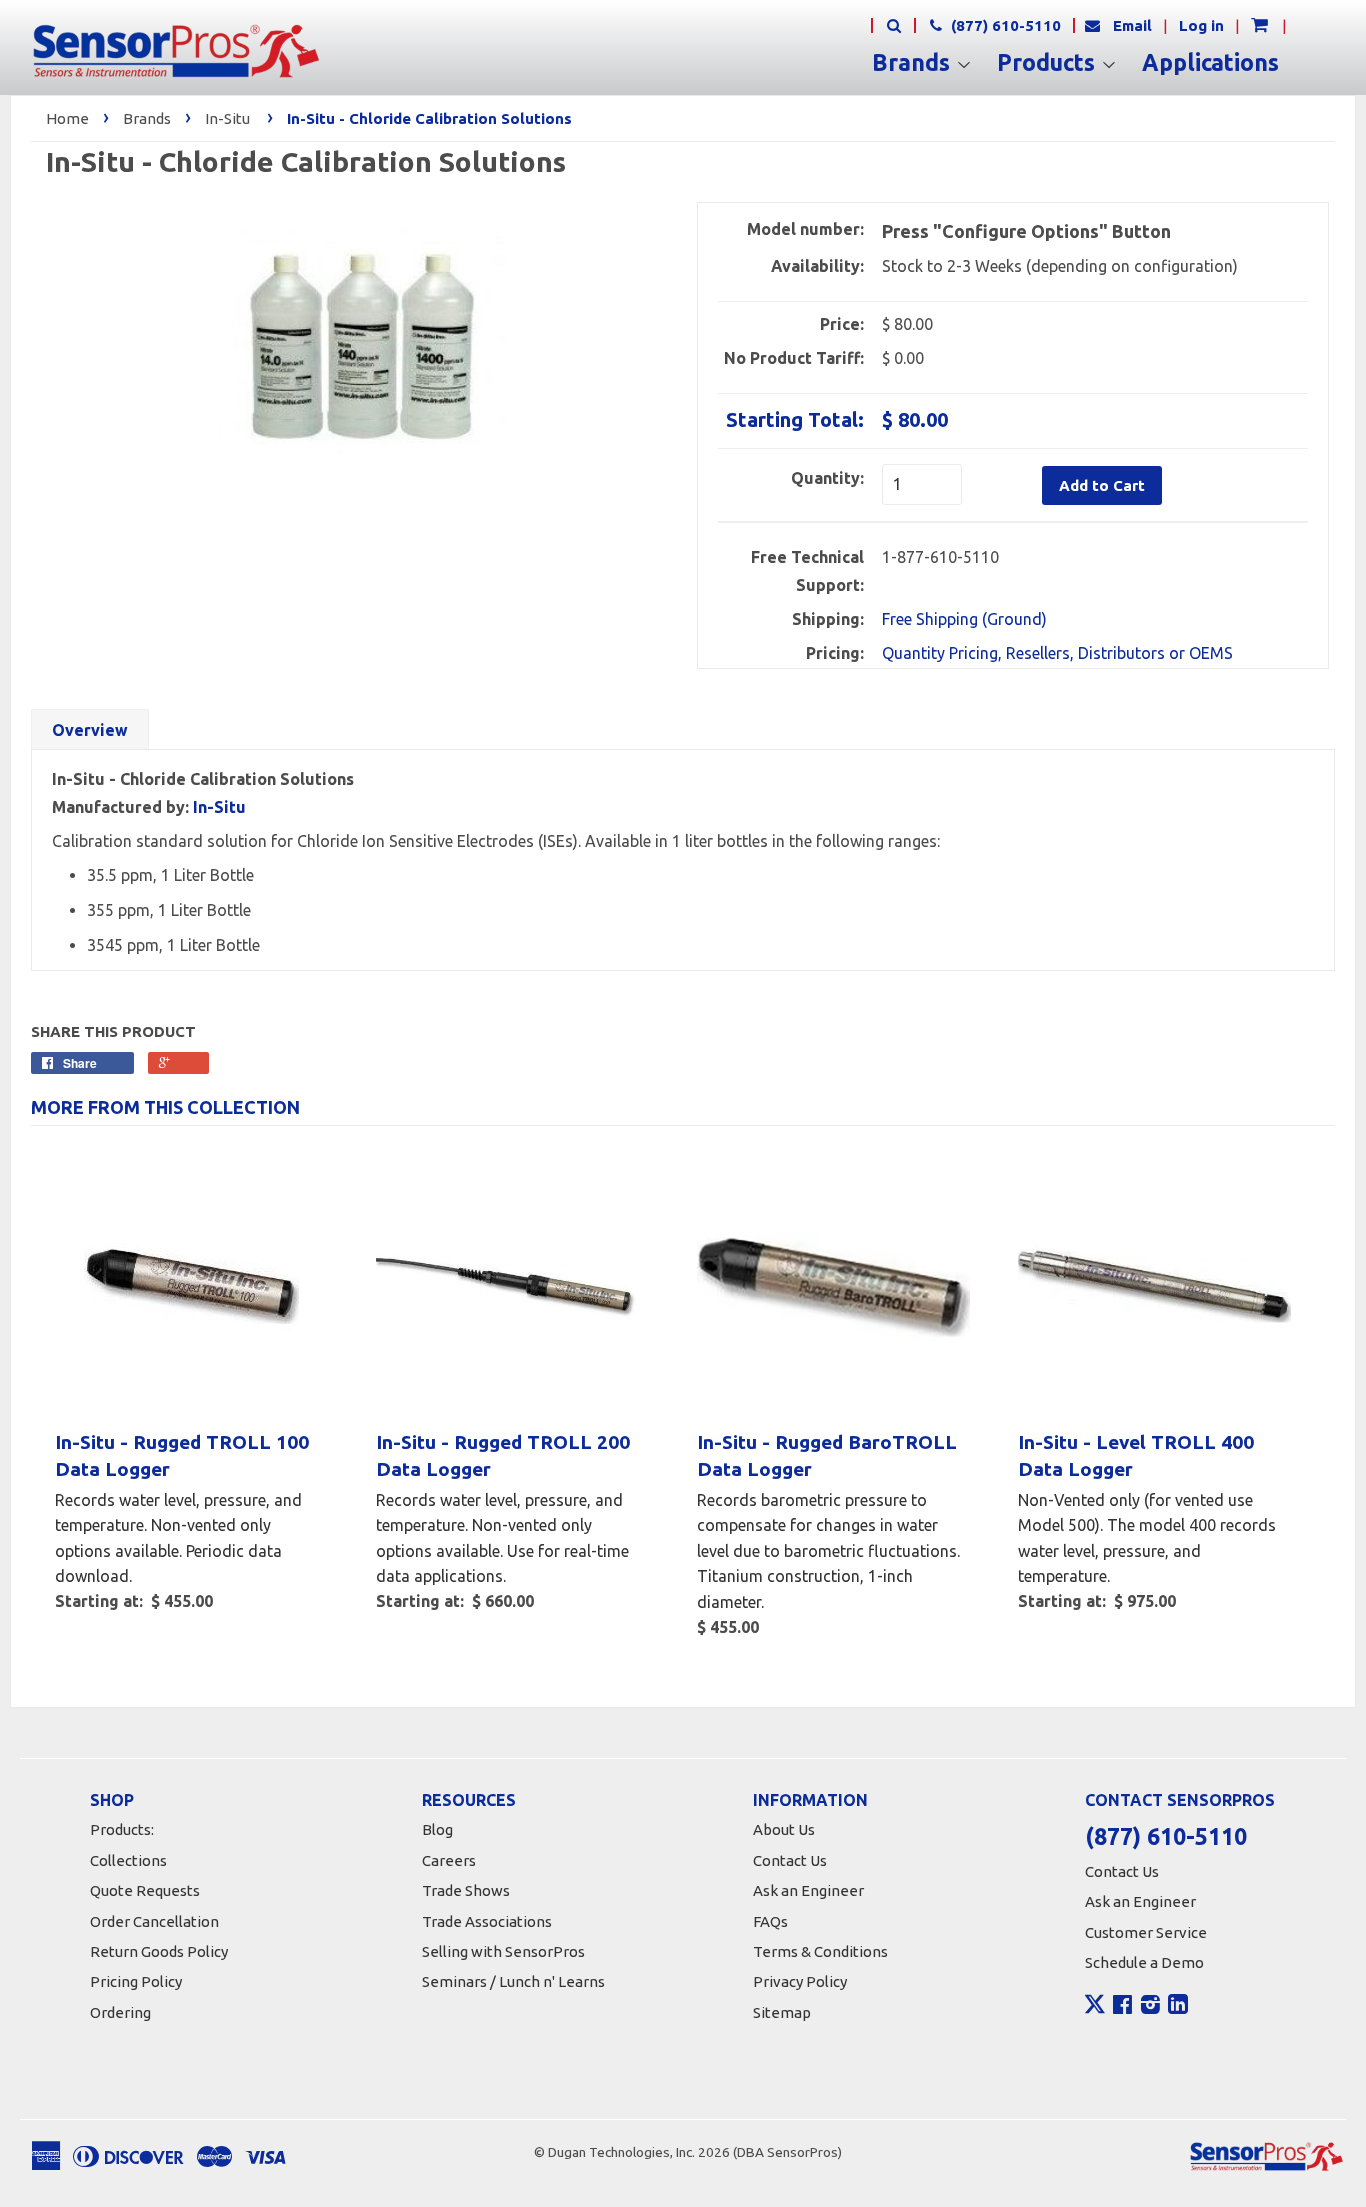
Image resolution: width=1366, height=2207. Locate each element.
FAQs (770, 1921)
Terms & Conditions (820, 1951)
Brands (914, 63)
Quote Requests (145, 1890)
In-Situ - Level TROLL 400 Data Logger (1136, 1455)
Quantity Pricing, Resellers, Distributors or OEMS (1057, 653)
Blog (437, 1829)
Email (1132, 25)
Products (1049, 63)
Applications (1210, 63)
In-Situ (227, 118)
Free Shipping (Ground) (964, 619)
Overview (90, 730)
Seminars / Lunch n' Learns (513, 1981)
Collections (128, 1860)
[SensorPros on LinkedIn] (1178, 2007)
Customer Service (1146, 1932)
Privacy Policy (800, 1981)
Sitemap (782, 2012)
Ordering (120, 2012)
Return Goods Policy (159, 1951)
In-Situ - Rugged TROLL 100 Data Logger (182, 1455)
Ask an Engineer (808, 1890)
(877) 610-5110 (1004, 25)
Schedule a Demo (1144, 1962)
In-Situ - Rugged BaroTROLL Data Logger (827, 1455)
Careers (449, 1860)
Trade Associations (487, 1921)
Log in (1201, 25)
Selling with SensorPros (503, 1951)
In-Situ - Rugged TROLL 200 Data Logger (503, 1455)
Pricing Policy (136, 1981)
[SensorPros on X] (1095, 2009)
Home (67, 118)
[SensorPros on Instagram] (1150, 2007)
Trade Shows (466, 1890)
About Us (784, 1829)
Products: (122, 1829)
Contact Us (790, 1860)
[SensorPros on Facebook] (1122, 2007)
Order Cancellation (154, 1921)
